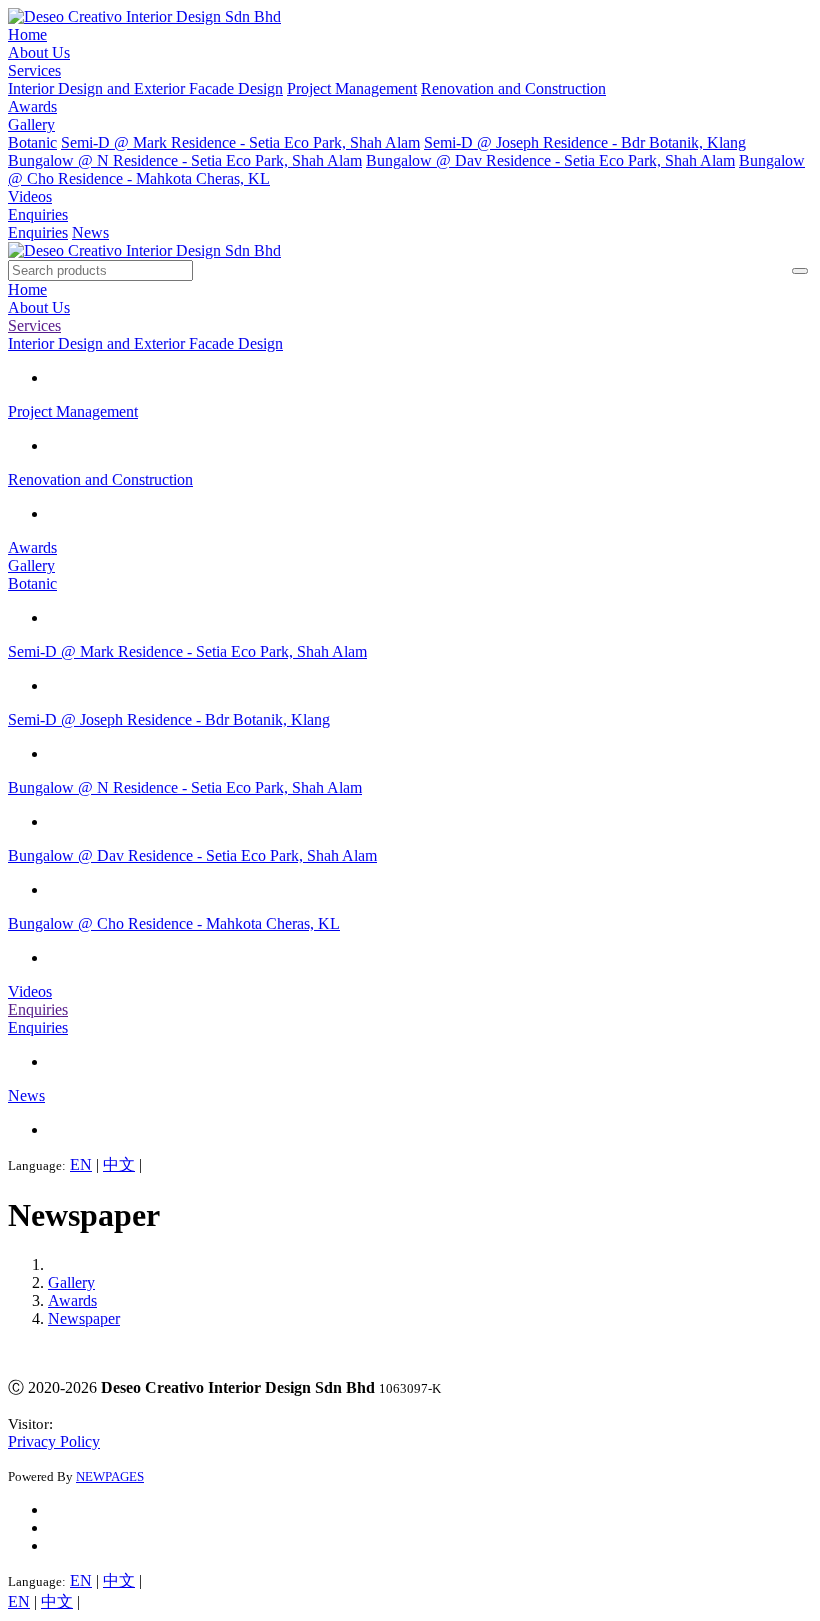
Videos (30, 196)
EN (81, 1164)
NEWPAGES (110, 1476)
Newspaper (84, 1318)
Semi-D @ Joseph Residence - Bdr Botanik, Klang (585, 142)
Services (34, 70)
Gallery (31, 124)
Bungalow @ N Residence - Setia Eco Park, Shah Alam (185, 160)
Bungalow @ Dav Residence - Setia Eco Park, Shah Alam (550, 160)
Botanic (32, 142)
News (90, 232)
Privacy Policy (54, 1441)
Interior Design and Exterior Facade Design (145, 88)
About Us (39, 52)
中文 (119, 1164)
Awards (32, 106)
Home (27, 34)
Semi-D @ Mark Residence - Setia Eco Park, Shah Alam (240, 142)
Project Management (352, 88)
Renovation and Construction (513, 88)
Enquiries (38, 214)
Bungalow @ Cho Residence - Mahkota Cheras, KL (174, 923)
